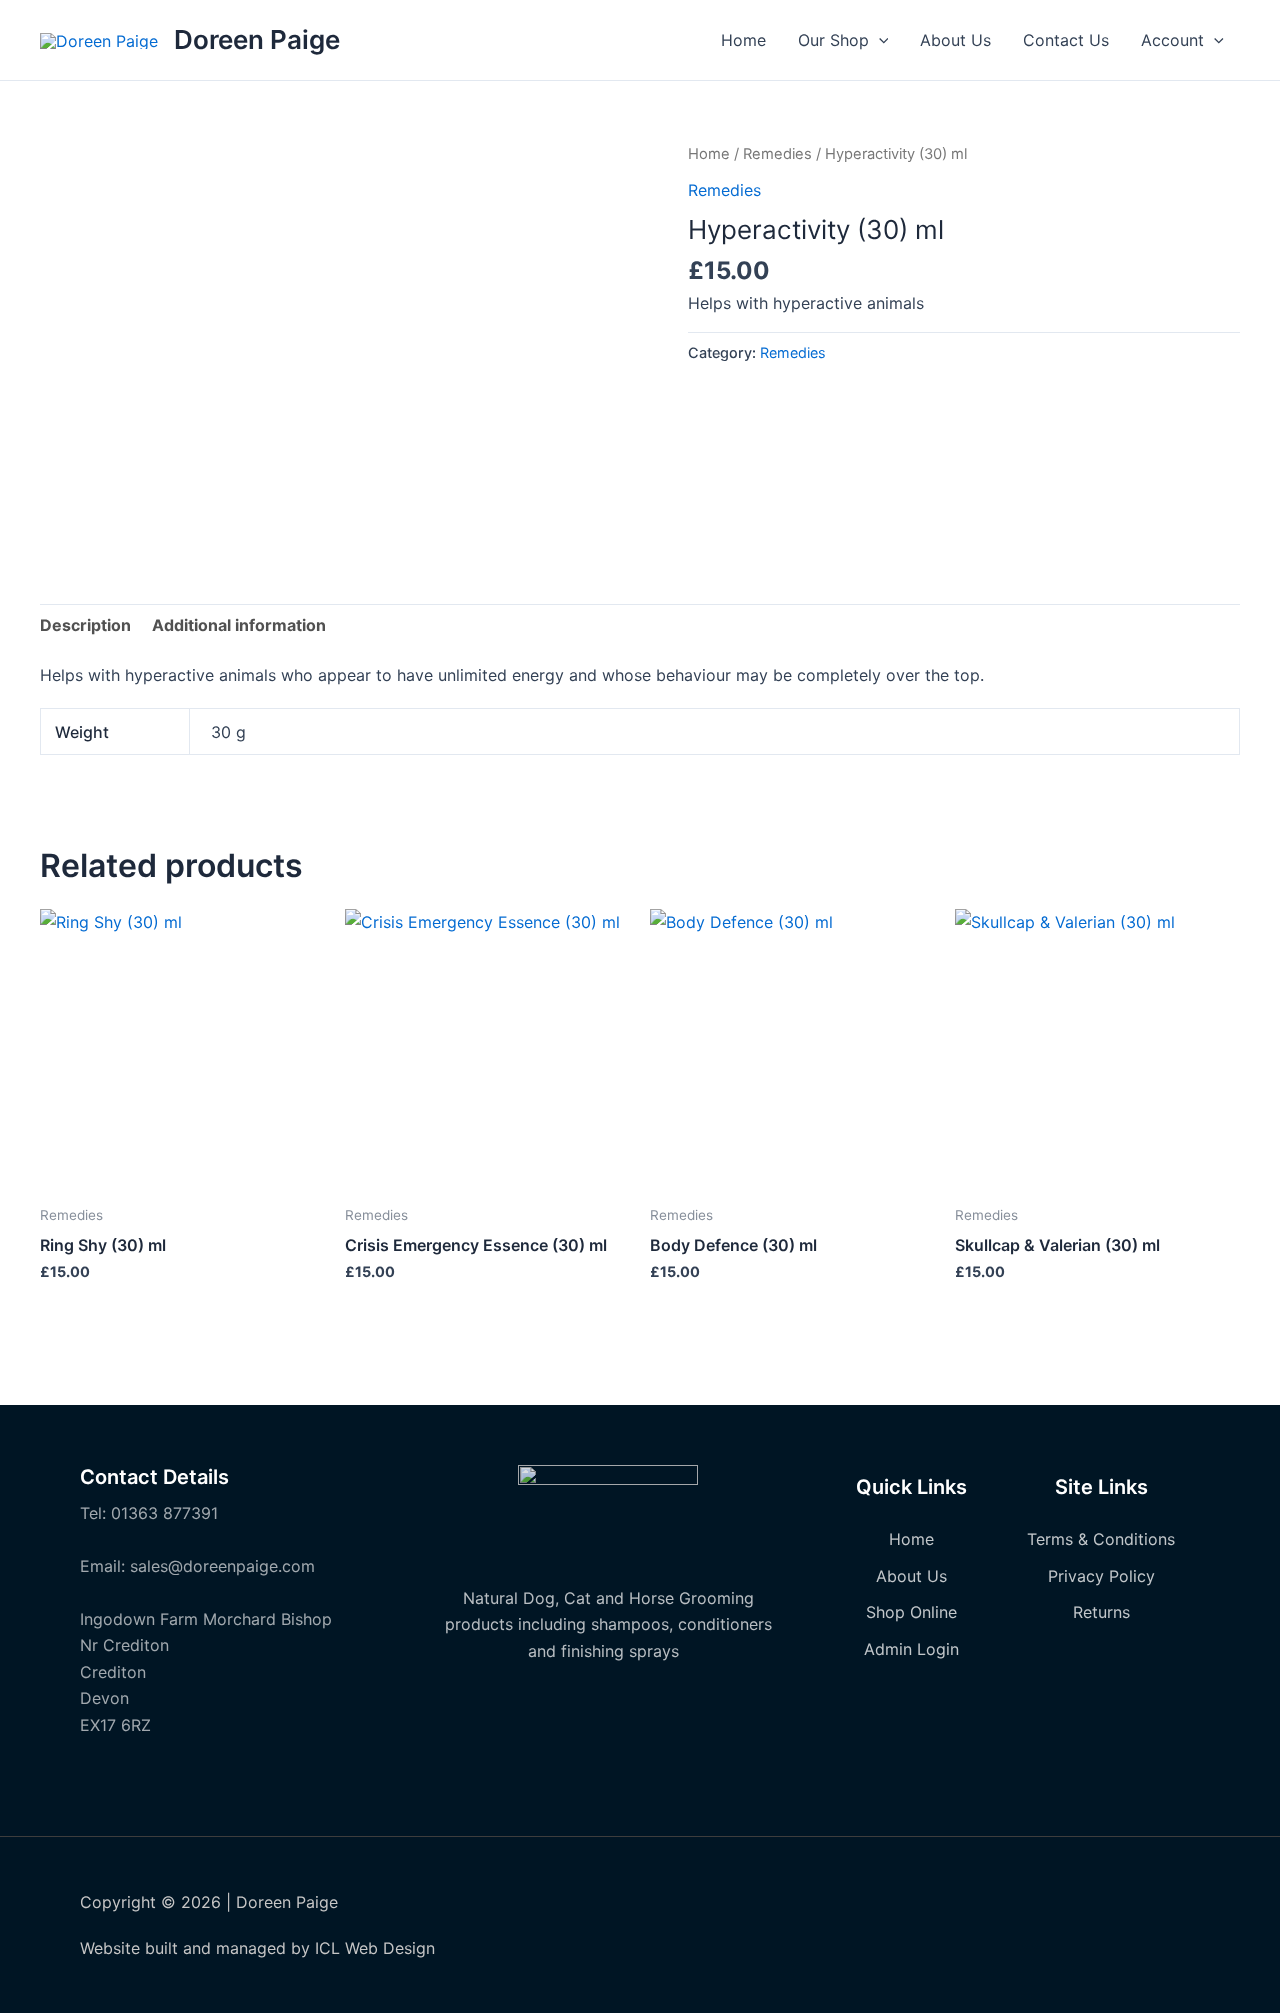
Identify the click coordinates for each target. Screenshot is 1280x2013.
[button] (879, 40)
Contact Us (1066, 40)
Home (743, 40)
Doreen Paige (257, 39)
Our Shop (833, 40)
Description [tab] (85, 625)
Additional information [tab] (239, 625)
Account (1172, 40)
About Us (955, 40)
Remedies (777, 154)
